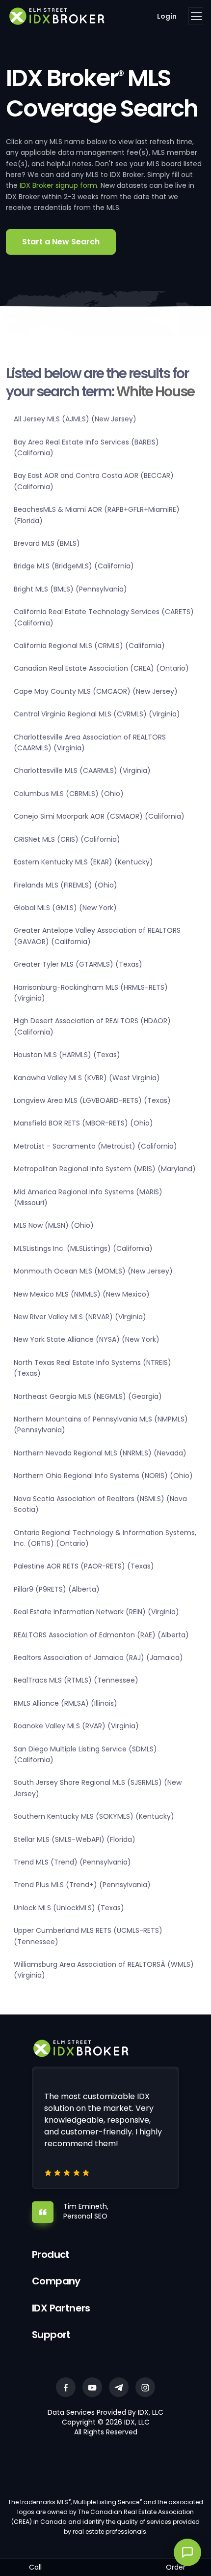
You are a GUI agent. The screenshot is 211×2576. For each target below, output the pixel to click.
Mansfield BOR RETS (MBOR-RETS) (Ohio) (83, 1123)
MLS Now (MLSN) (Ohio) (54, 1225)
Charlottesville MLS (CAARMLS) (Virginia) (82, 770)
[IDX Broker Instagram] (145, 2387)
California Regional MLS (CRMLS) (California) (89, 646)
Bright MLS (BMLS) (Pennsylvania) (70, 589)
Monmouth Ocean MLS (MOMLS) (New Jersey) (93, 1271)
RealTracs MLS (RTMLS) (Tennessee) (76, 1680)
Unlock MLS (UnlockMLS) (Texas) (69, 1908)
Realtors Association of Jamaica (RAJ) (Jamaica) (98, 1658)
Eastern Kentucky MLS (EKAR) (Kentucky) (83, 862)
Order (176, 2567)
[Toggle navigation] (196, 16)
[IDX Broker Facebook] (66, 2387)
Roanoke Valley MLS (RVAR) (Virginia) (76, 1726)
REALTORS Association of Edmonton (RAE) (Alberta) (101, 1635)
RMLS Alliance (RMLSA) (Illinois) (66, 1703)
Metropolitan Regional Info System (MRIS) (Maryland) (105, 1169)
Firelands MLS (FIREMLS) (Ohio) (66, 885)
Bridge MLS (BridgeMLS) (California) (74, 566)
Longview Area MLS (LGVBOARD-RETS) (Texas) (92, 1100)
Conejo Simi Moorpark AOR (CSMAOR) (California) (99, 816)
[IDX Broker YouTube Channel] (92, 2387)
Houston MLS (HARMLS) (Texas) (67, 1055)
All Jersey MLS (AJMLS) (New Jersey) (75, 419)
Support (51, 2335)
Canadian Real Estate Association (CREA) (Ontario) (101, 668)
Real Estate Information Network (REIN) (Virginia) (96, 1612)
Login (167, 16)
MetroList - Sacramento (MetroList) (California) (95, 1146)
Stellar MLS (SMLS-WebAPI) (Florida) (75, 1839)
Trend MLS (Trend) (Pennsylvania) (72, 1862)
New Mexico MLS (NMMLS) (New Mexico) (82, 1294)
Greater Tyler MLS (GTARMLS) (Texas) (78, 964)
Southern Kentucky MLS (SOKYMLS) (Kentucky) (94, 1816)
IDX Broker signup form (58, 185)
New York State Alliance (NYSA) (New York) (87, 1339)
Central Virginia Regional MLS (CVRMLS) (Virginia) (97, 714)
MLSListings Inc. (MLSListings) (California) (83, 1248)
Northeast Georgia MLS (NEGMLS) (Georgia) (88, 1396)
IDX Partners (61, 2308)
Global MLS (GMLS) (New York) (65, 908)
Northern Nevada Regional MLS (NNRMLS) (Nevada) (100, 1453)
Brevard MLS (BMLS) (47, 543)
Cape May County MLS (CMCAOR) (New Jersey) (96, 691)
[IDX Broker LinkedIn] (119, 2387)
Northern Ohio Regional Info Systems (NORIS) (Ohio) (103, 1476)
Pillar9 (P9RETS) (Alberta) (57, 1589)
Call (35, 2567)
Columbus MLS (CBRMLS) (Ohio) (69, 794)
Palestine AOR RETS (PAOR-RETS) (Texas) (84, 1566)
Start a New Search (61, 242)
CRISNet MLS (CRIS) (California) (67, 839)
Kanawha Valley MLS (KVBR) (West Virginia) (87, 1078)
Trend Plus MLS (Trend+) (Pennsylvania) (82, 1885)
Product (51, 2254)
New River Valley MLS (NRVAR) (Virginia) (80, 1317)
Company (56, 2281)
